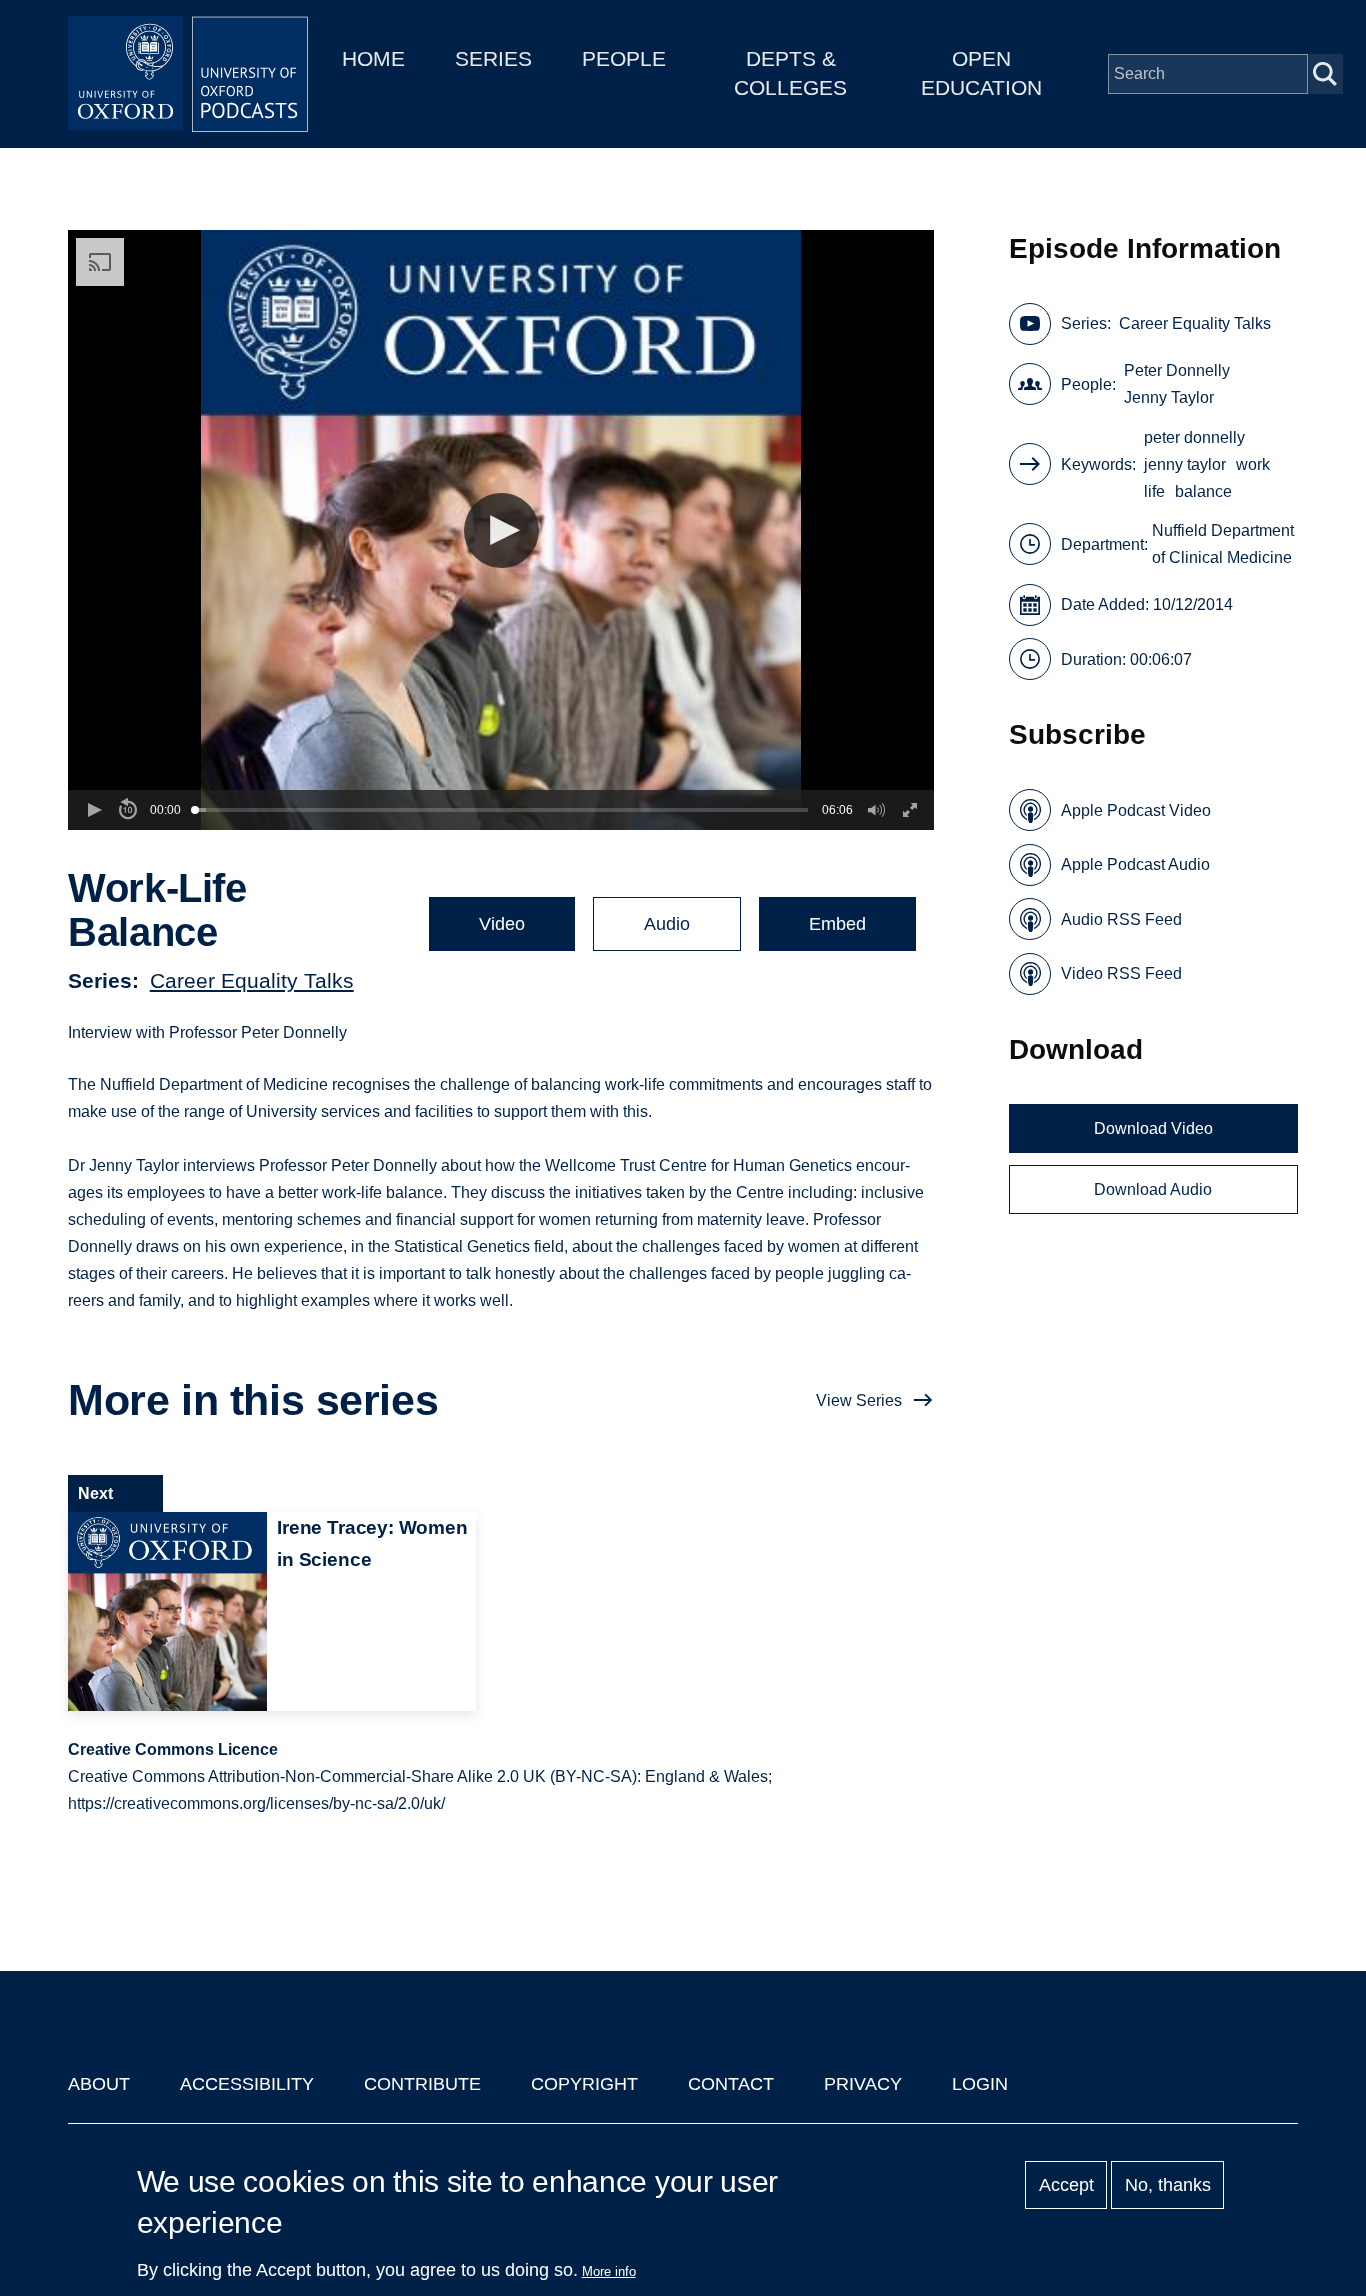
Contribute (422, 2084)
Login (980, 2084)
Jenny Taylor (1169, 397)
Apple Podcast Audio (1135, 864)
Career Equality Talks (252, 980)
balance (1203, 491)
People (624, 58)
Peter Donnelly (1177, 370)
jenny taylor (1185, 464)
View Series (859, 1400)
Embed (837, 924)
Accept (1066, 2185)
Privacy (863, 2084)
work (1253, 464)
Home (373, 58)
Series (493, 58)
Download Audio (1153, 1189)
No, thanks (1168, 2185)
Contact (731, 2084)
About (99, 2084)
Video (502, 924)
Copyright (584, 2084)
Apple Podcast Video (1136, 810)
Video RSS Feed (1121, 973)
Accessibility (247, 2084)
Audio (667, 924)
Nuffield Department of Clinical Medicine (1223, 544)
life (1154, 491)
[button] (501, 530)
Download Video (1153, 1128)
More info (609, 2271)
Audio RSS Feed (1121, 919)
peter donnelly (1194, 437)
